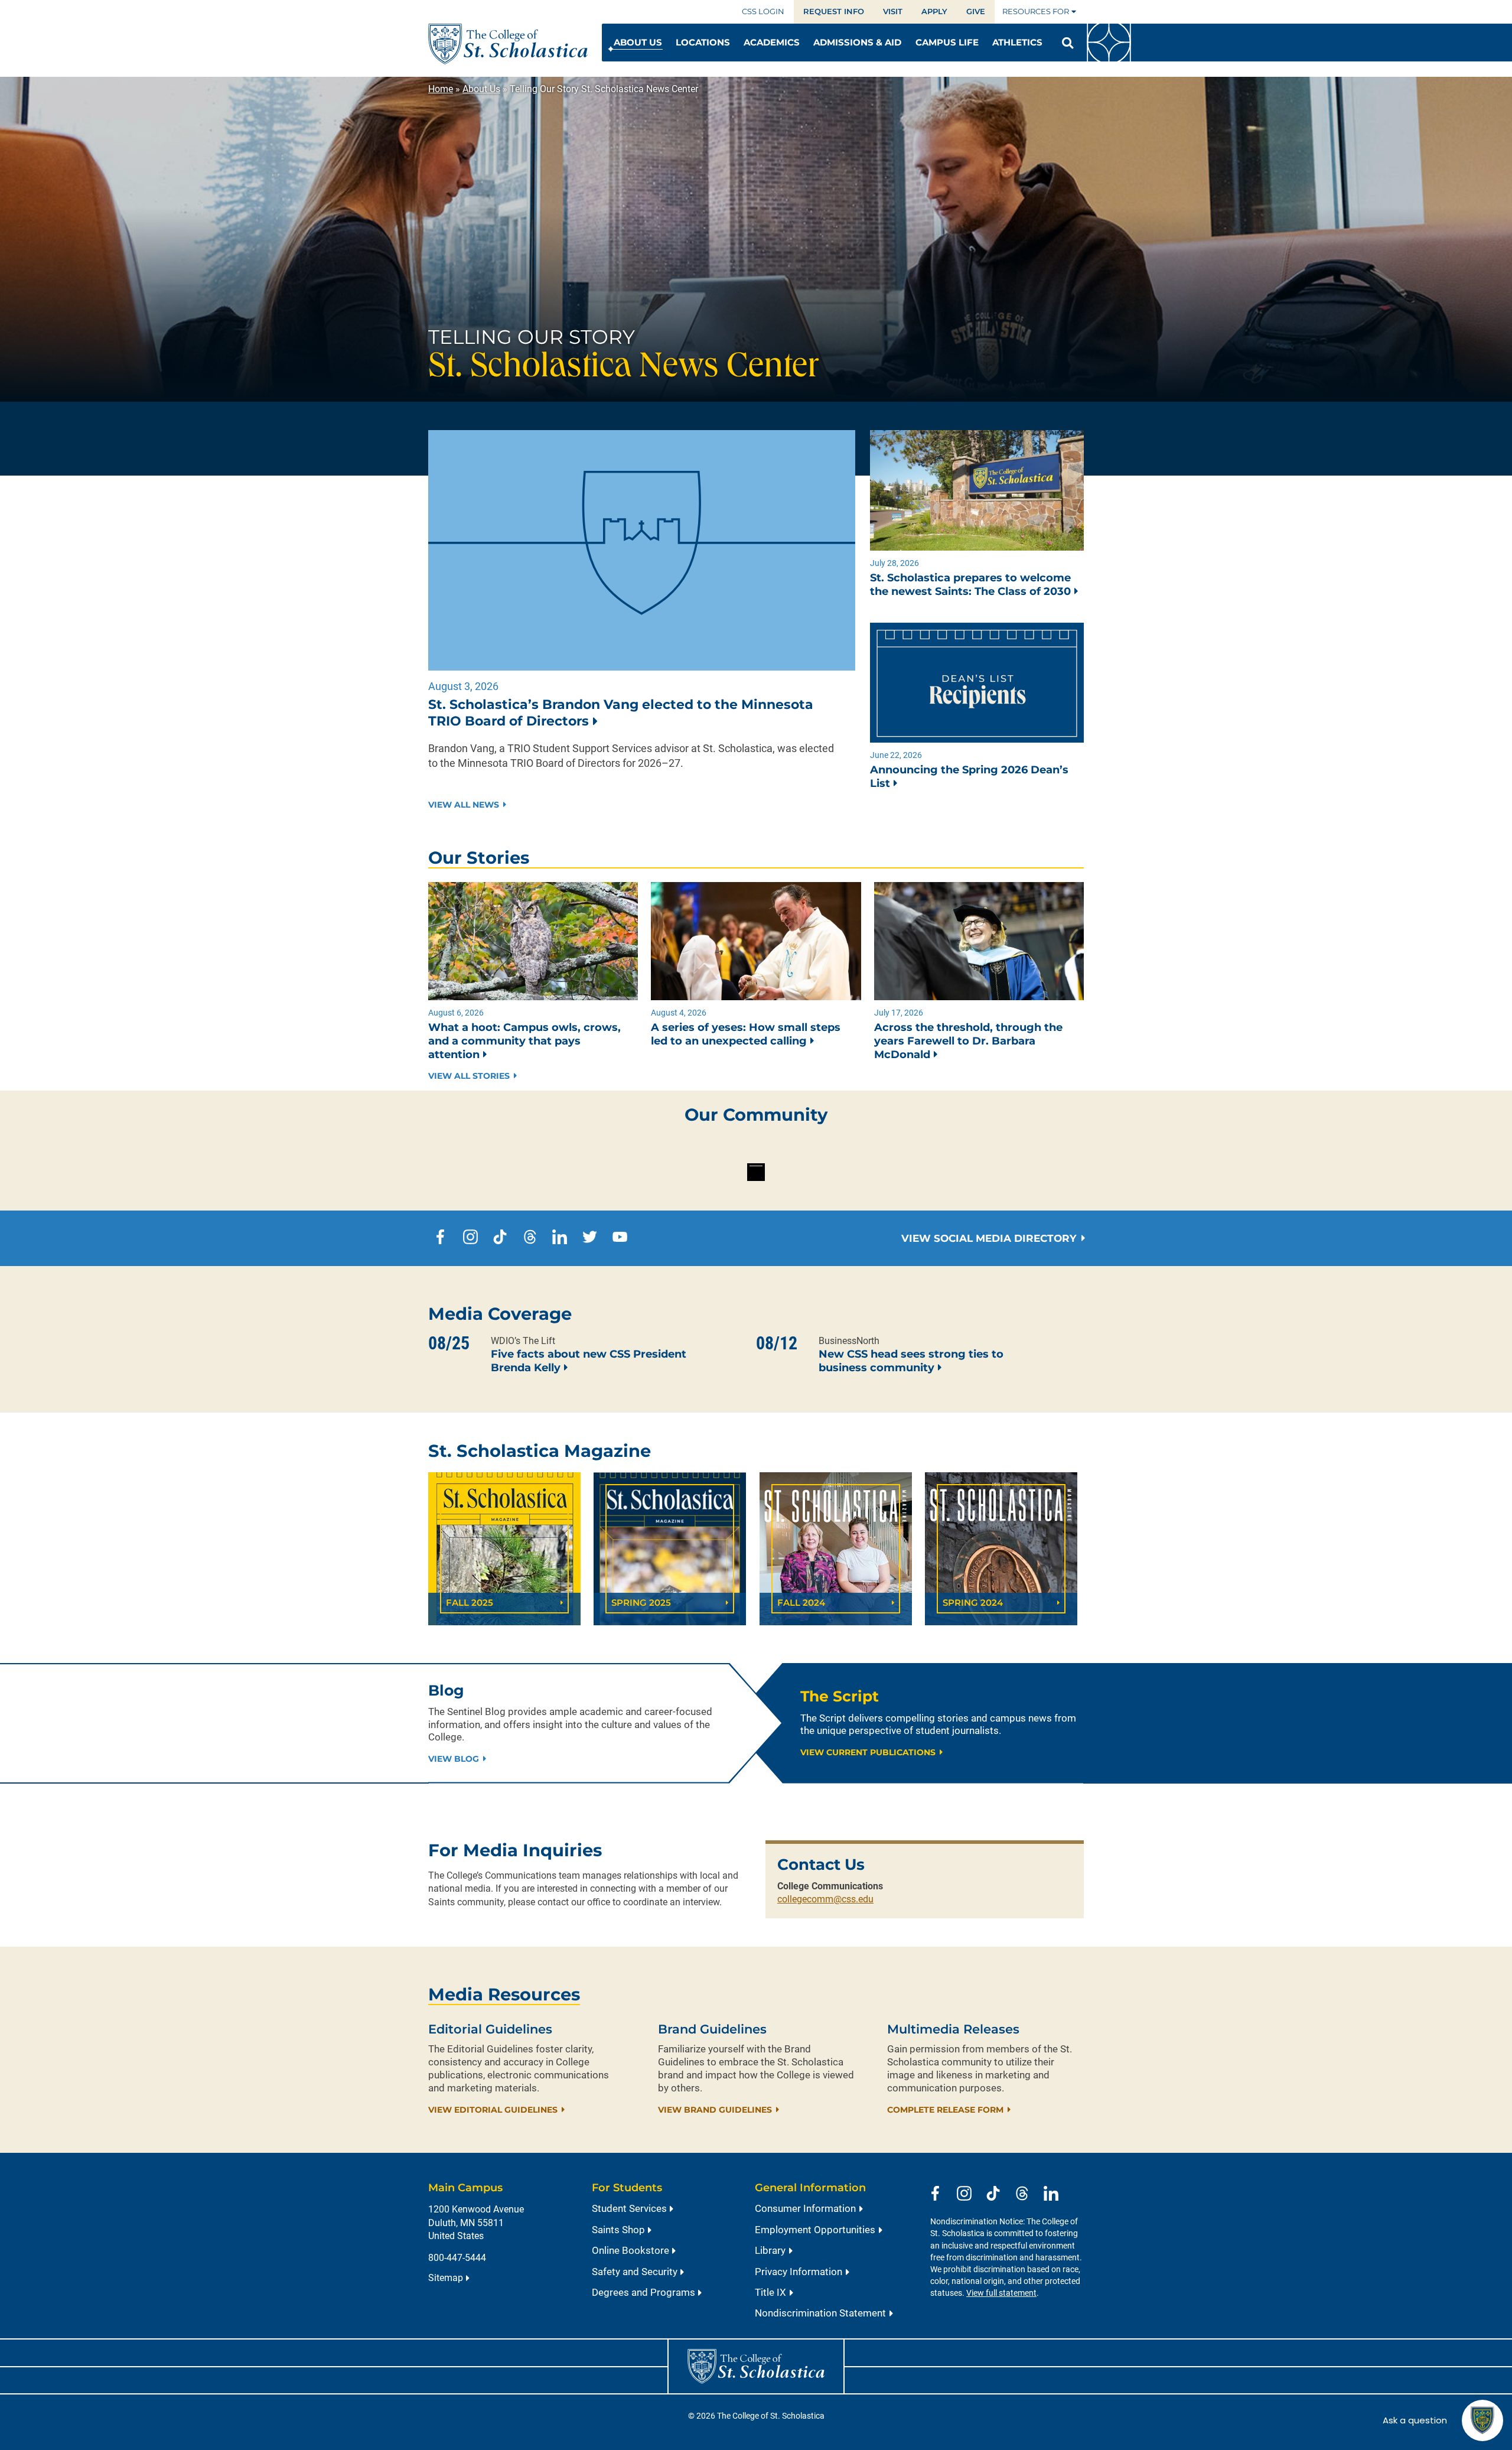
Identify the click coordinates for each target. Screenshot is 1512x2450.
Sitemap (446, 2278)
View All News (464, 805)
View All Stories (469, 1076)
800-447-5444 (457, 2258)
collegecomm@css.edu (825, 1899)
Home (441, 89)
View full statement (1001, 2293)
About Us (481, 89)
